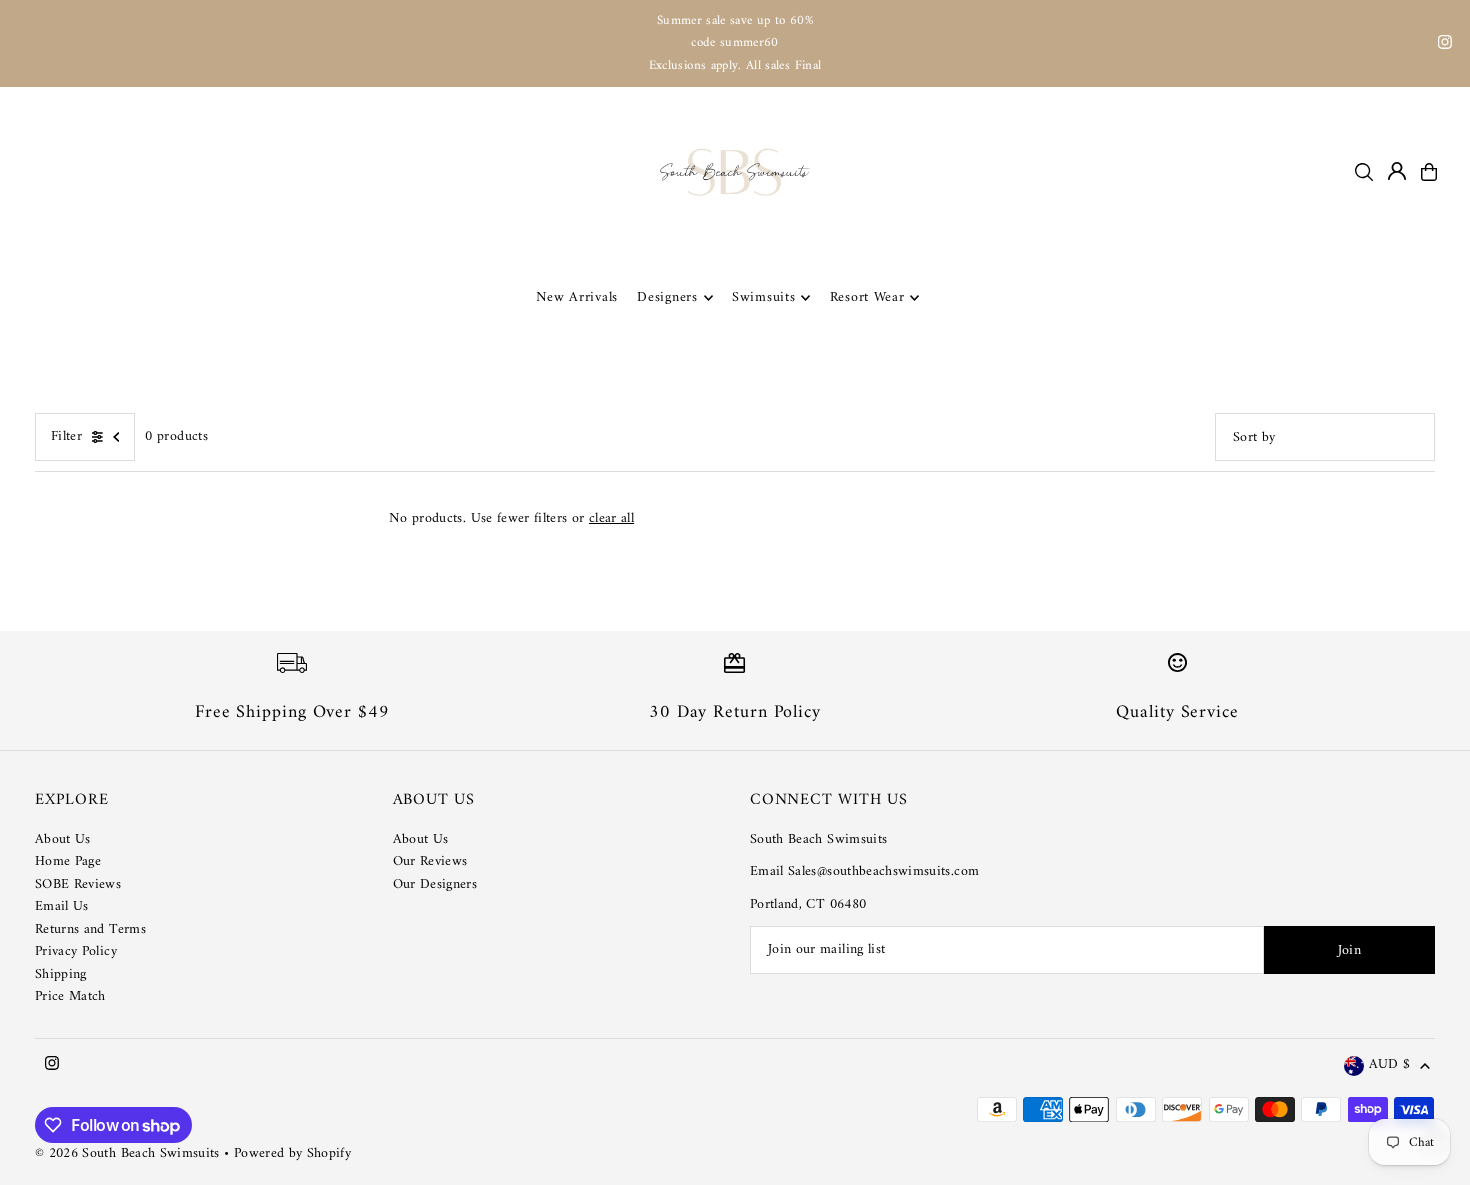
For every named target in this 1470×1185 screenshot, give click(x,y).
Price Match (70, 996)
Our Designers (435, 884)
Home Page (68, 861)
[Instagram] (1445, 45)
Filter (66, 436)
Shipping (61, 974)
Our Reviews (430, 861)
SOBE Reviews (78, 884)
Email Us (62, 906)
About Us (63, 839)
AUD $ (1389, 1065)
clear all (611, 518)
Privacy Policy (76, 951)
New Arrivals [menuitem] (577, 297)
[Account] (1397, 171)
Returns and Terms (90, 929)
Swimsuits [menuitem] (763, 297)
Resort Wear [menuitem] (867, 297)
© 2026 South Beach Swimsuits (127, 1153)
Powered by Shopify (292, 1153)
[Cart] (1429, 172)
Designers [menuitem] (667, 297)
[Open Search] (1364, 172)
